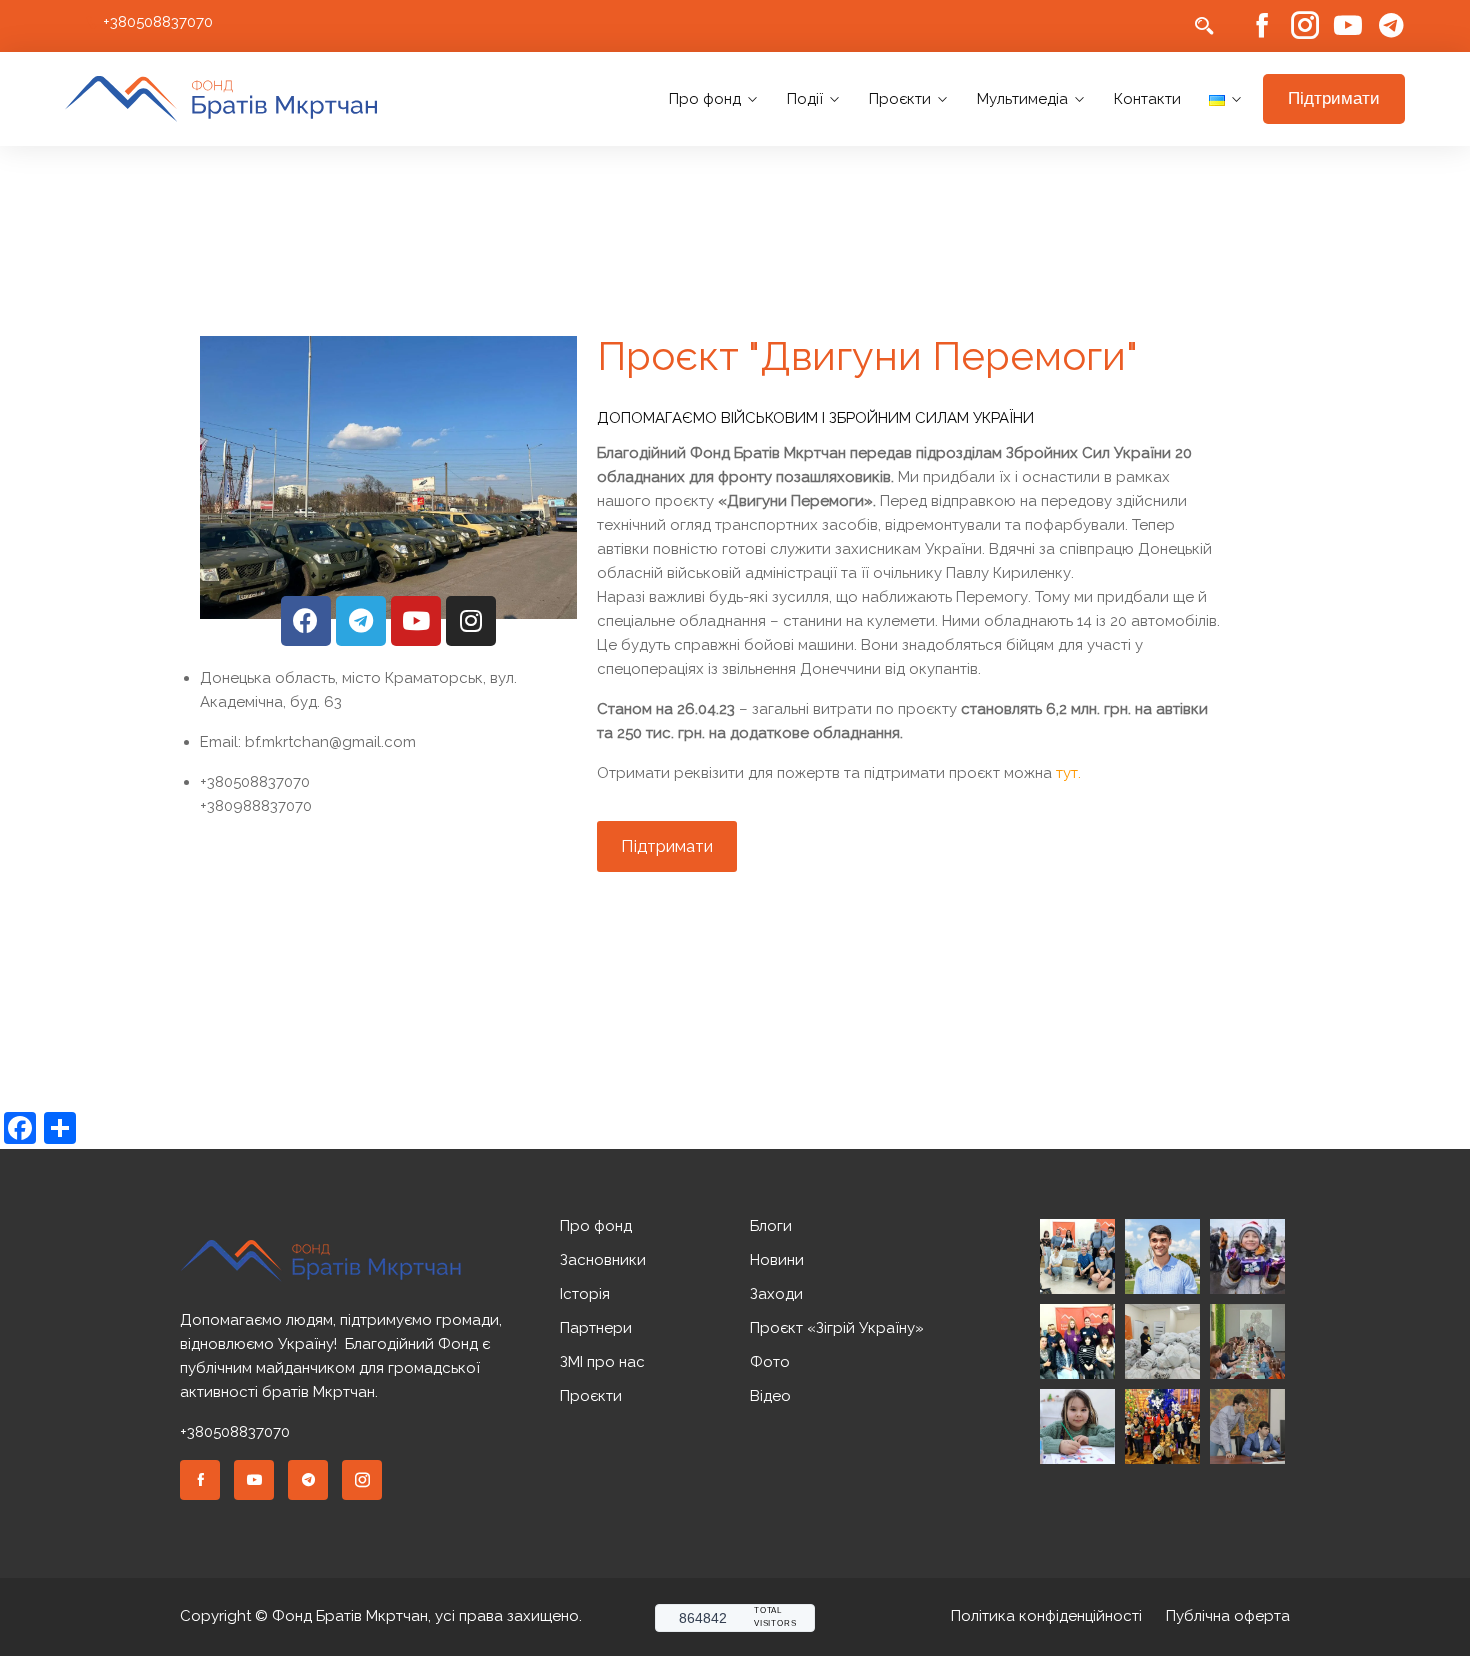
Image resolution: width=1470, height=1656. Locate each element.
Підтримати (1334, 98)
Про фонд (705, 99)
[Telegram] (1391, 26)
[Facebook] (1262, 26)
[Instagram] (1305, 26)
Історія (585, 1294)
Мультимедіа (1022, 99)
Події (805, 99)
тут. (1068, 773)
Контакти (1147, 99)
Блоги (771, 1226)
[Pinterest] (308, 1480)
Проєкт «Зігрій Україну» (837, 1328)
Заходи (776, 1294)
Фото (770, 1362)
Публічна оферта (1228, 1616)
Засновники (603, 1260)
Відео (770, 1396)
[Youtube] (1348, 26)
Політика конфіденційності (1046, 1616)
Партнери (596, 1328)
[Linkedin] (254, 1480)
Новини (777, 1260)
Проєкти (900, 99)
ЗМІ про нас (602, 1362)
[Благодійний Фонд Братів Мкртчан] (221, 99)
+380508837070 (158, 22)
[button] (667, 846)
